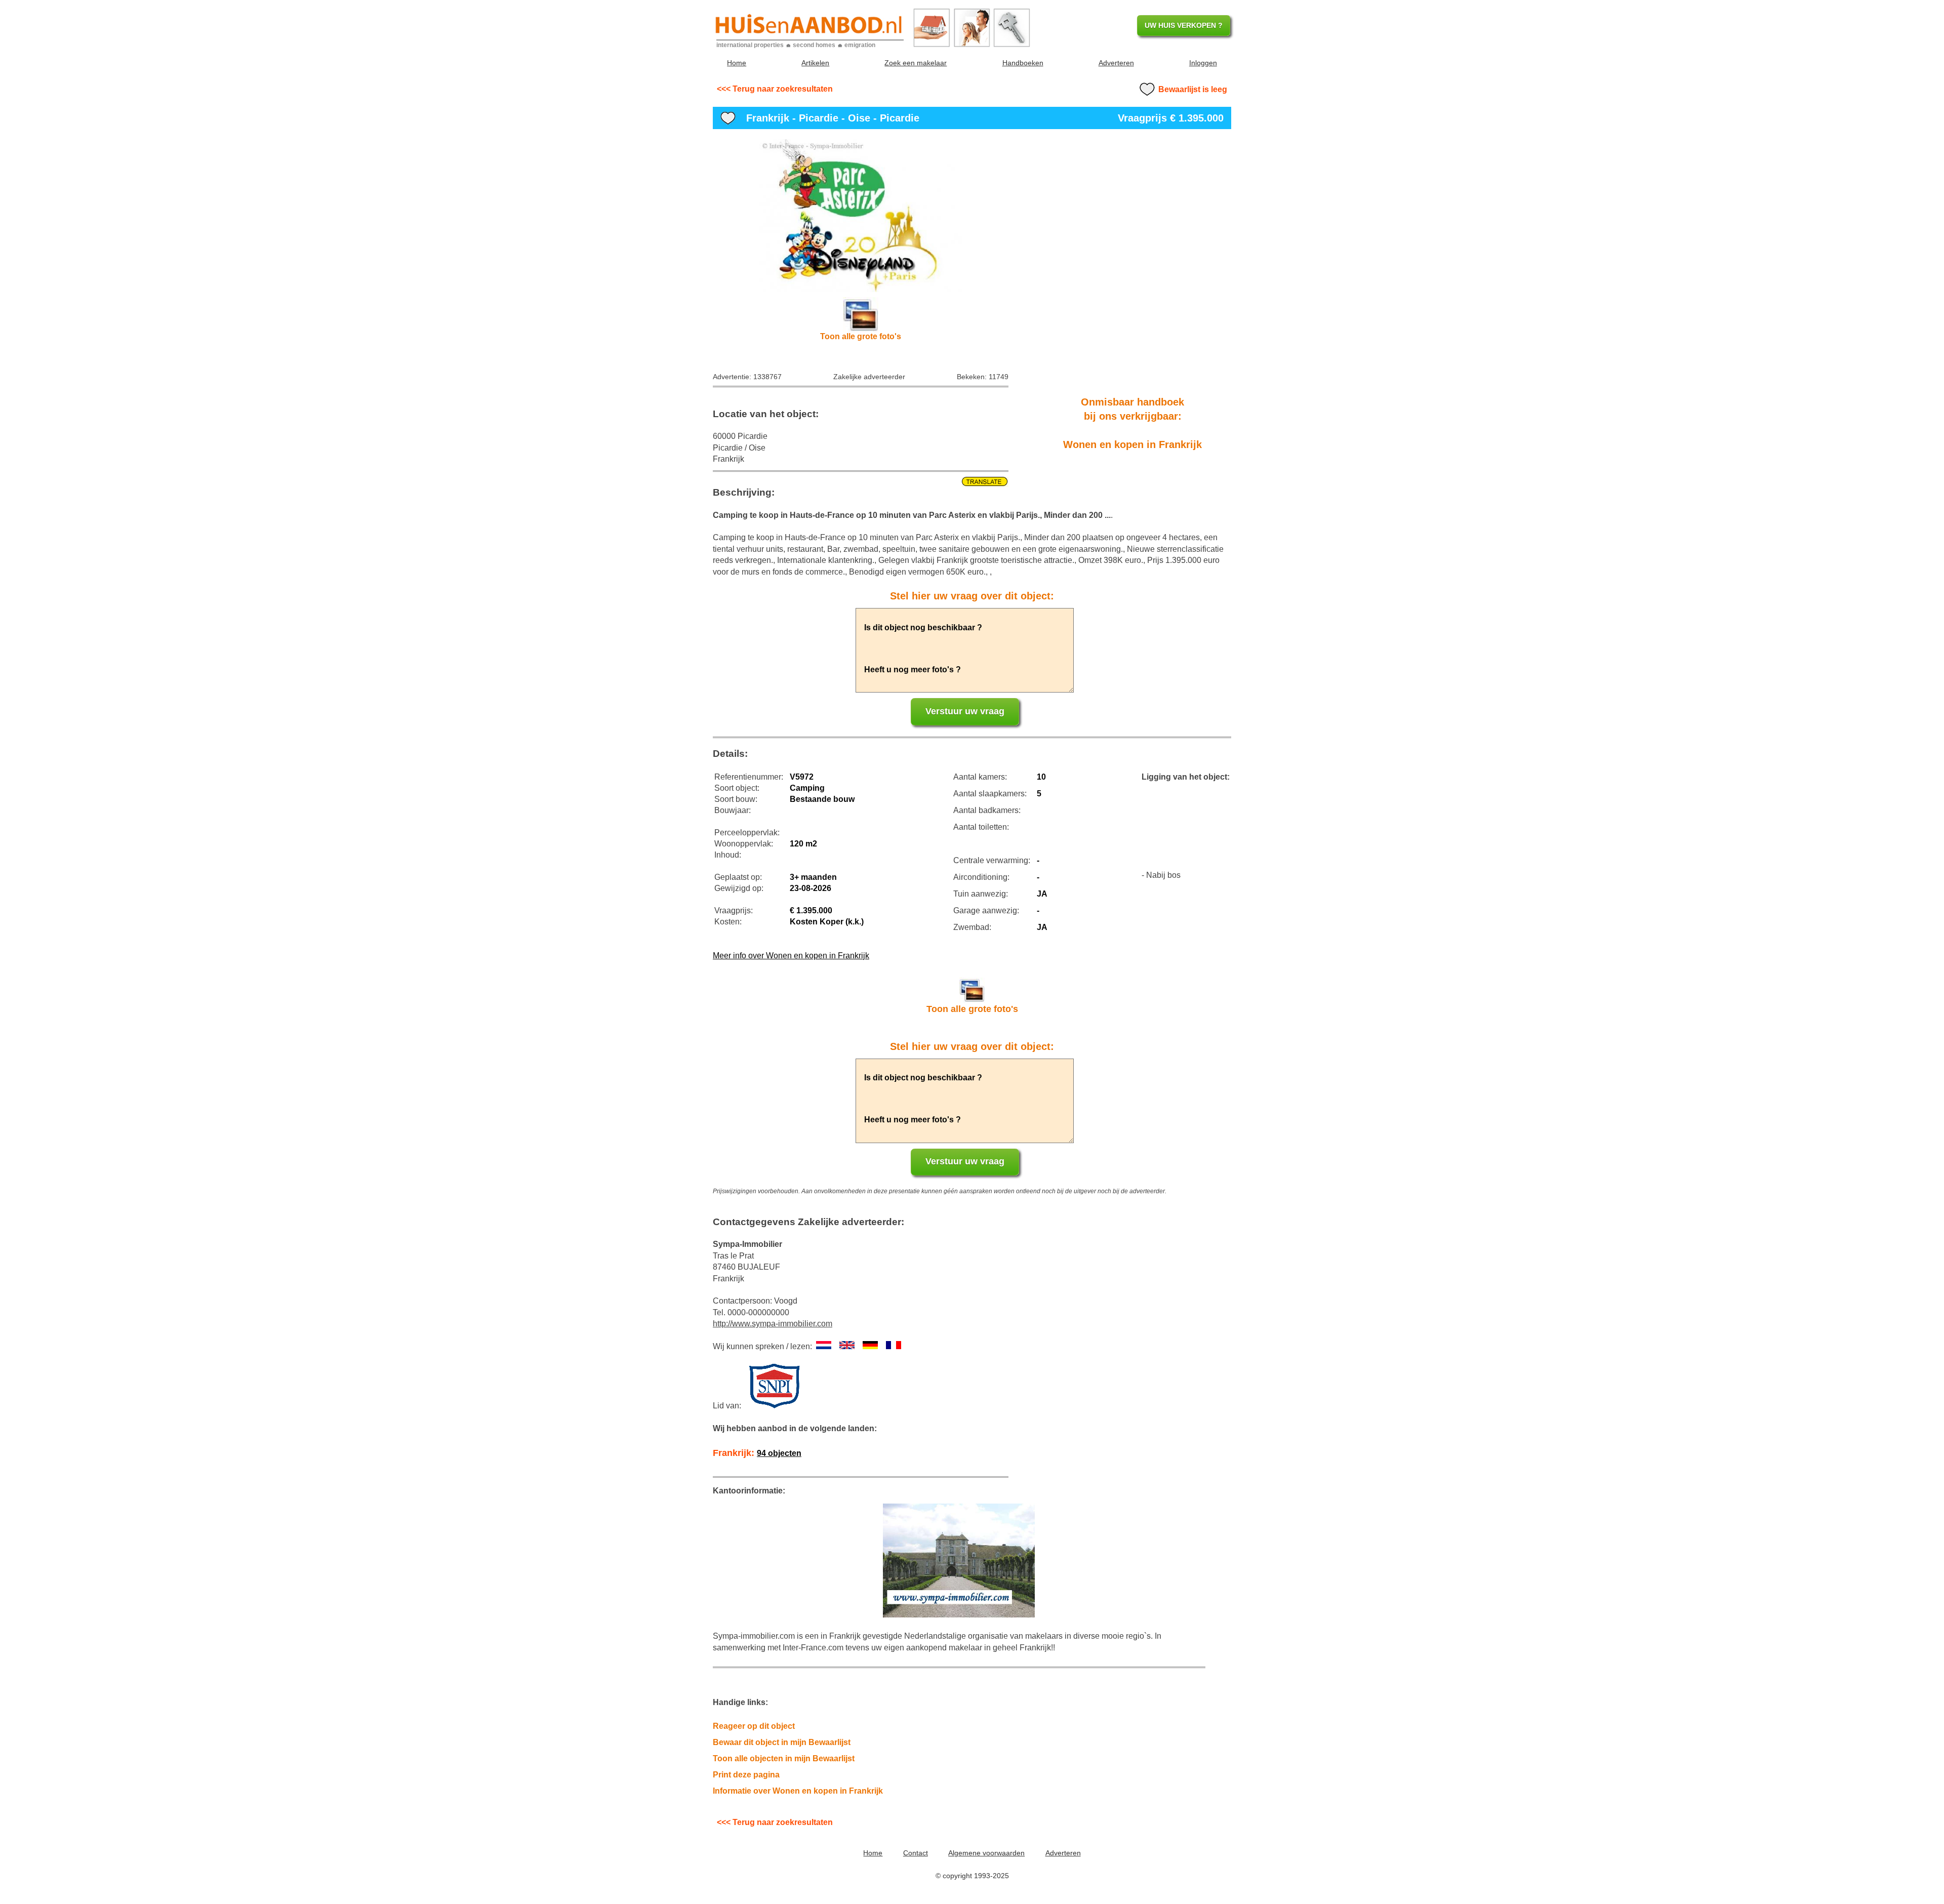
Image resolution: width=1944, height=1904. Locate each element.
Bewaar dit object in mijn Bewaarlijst (782, 1742)
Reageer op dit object (754, 1726)
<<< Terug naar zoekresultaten (775, 89)
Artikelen (815, 63)
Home (737, 63)
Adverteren (1116, 63)
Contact (916, 1853)
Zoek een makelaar (916, 63)
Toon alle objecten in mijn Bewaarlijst (784, 1758)
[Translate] (861, 482)
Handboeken (1023, 63)
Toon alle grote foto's (861, 336)
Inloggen (1203, 63)
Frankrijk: (757, 1453)
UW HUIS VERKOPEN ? (1184, 25)
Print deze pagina (746, 1775)
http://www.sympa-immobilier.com (773, 1324)
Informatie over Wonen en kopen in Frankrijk (798, 1791)
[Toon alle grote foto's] (861, 216)
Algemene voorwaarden (986, 1853)
